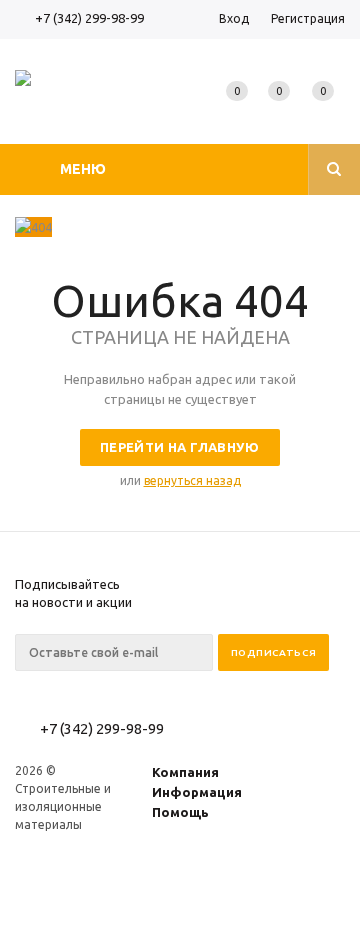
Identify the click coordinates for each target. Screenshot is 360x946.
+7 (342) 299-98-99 (89, 18)
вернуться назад (192, 480)
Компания (185, 772)
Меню (83, 169)
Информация (197, 792)
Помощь (180, 812)
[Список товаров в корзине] (327, 109)
